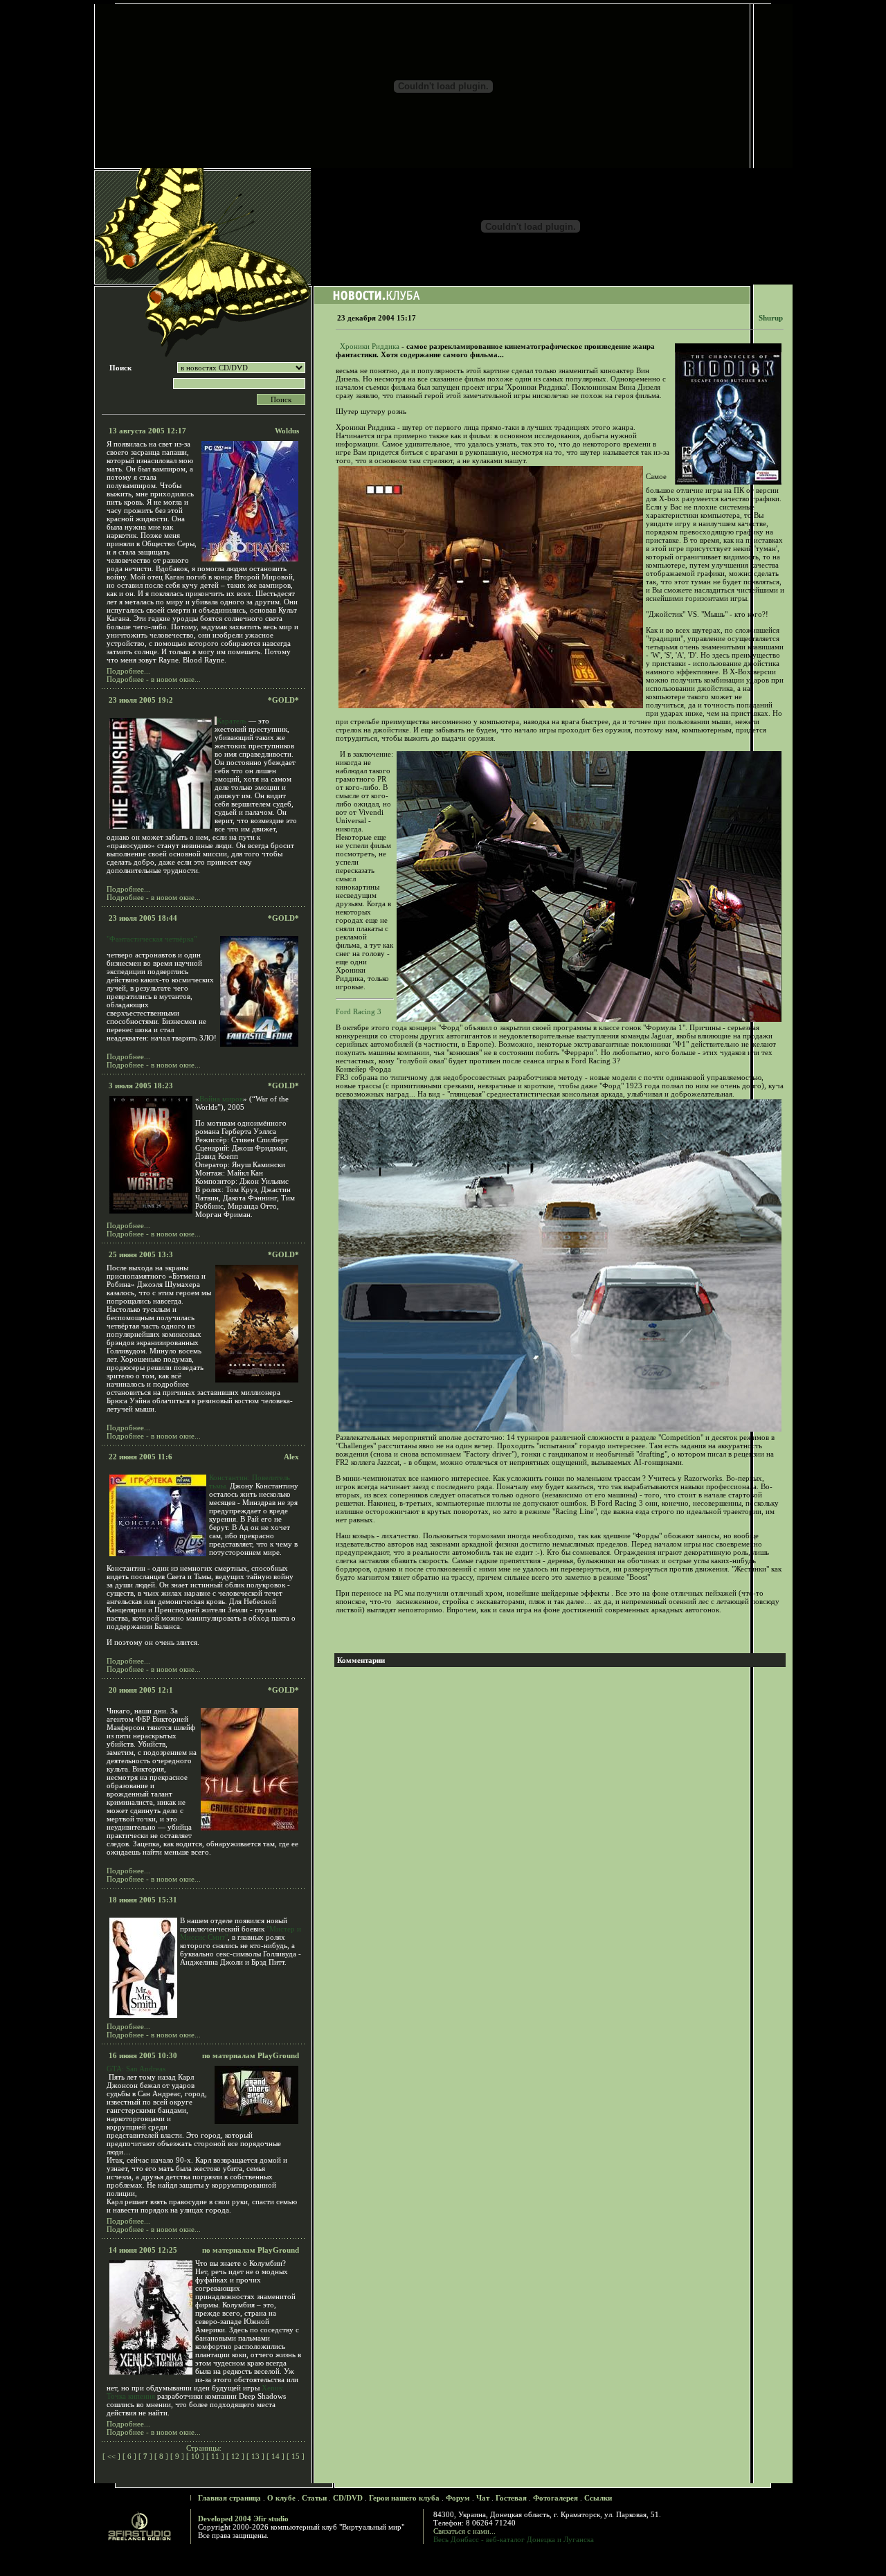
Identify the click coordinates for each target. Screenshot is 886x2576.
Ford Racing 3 (359, 1011)
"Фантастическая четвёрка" (152, 939)
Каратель (232, 721)
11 (215, 2456)
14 (275, 2456)
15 (296, 2456)
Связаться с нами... (464, 2531)
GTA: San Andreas (136, 2069)
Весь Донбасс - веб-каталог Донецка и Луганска (514, 2539)
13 (255, 2456)
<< (111, 2456)
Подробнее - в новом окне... (154, 679)
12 (235, 2456)
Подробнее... (128, 671)
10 (195, 2456)
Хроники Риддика (370, 346)
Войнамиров (221, 1099)
